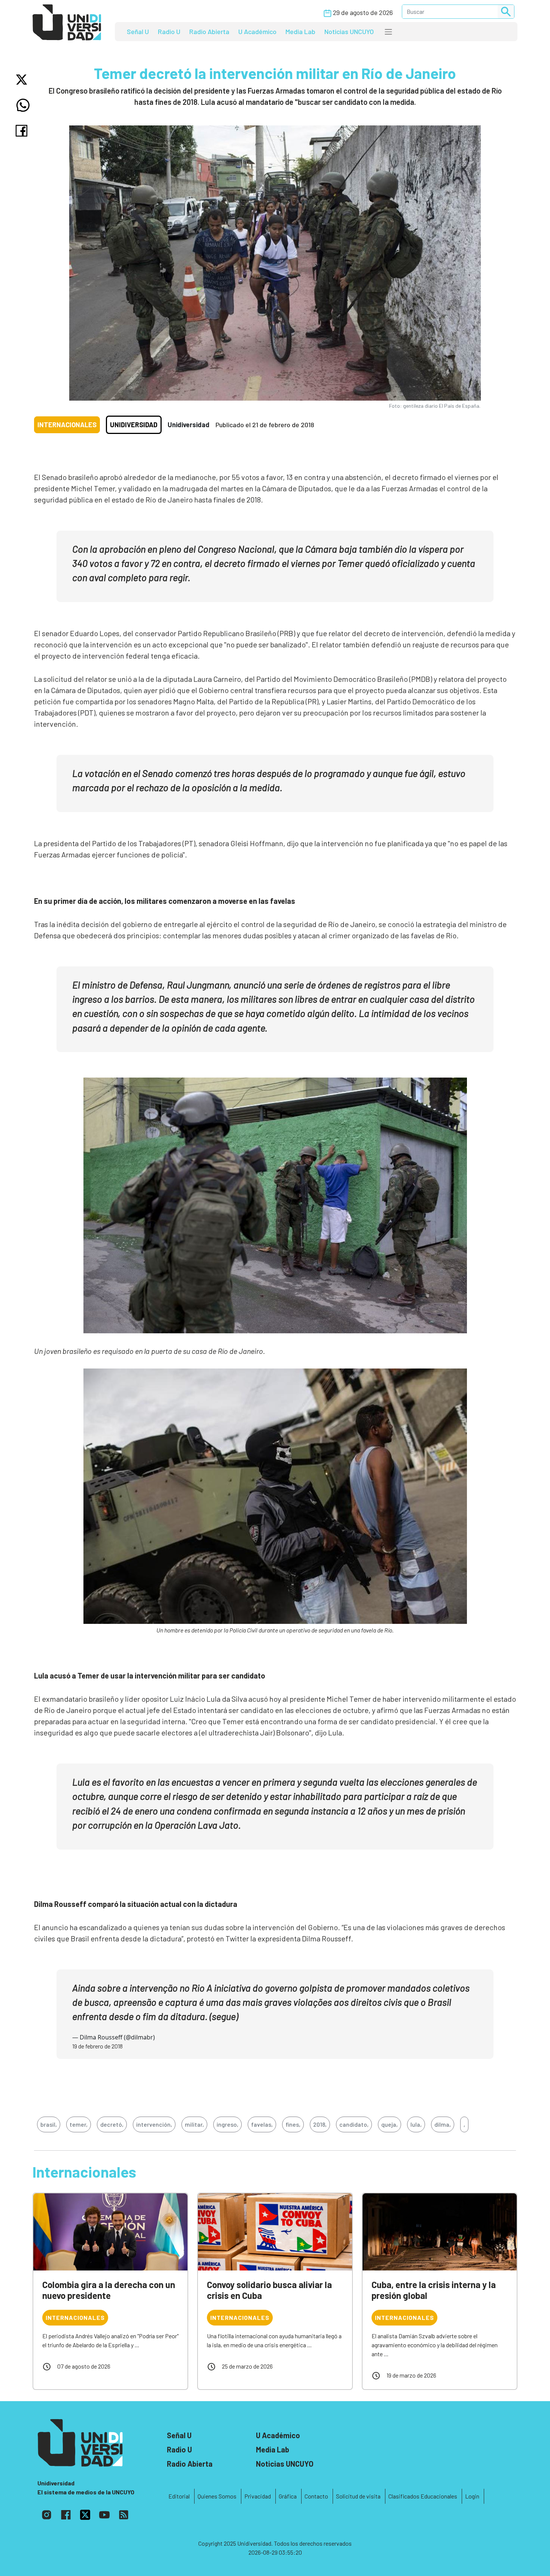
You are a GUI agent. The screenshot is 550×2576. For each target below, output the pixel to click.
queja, (389, 2124)
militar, (194, 2124)
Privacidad (258, 2496)
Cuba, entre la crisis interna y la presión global (434, 2290)
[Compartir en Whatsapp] (23, 105)
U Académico (257, 31)
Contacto (316, 2496)
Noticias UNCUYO (349, 31)
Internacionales (67, 425)
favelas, (262, 2124)
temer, (79, 2124)
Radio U (169, 31)
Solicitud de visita (358, 2496)
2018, (320, 2124)
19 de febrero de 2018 (97, 2046)
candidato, (354, 2124)
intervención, (154, 2124)
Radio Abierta (209, 31)
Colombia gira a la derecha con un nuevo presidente (109, 2290)
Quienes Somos (217, 2496)
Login (472, 2496)
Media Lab (300, 31)
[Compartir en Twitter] (23, 80)
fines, (293, 2124)
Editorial (179, 2496)
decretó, (112, 2124)
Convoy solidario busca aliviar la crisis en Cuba (269, 2290)
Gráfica (288, 2496)
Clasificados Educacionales (423, 2496)
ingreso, (227, 2124)
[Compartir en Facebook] (23, 131)
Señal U (138, 31)
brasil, (49, 2124)
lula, (416, 2124)
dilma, (443, 2124)
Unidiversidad (134, 425)
